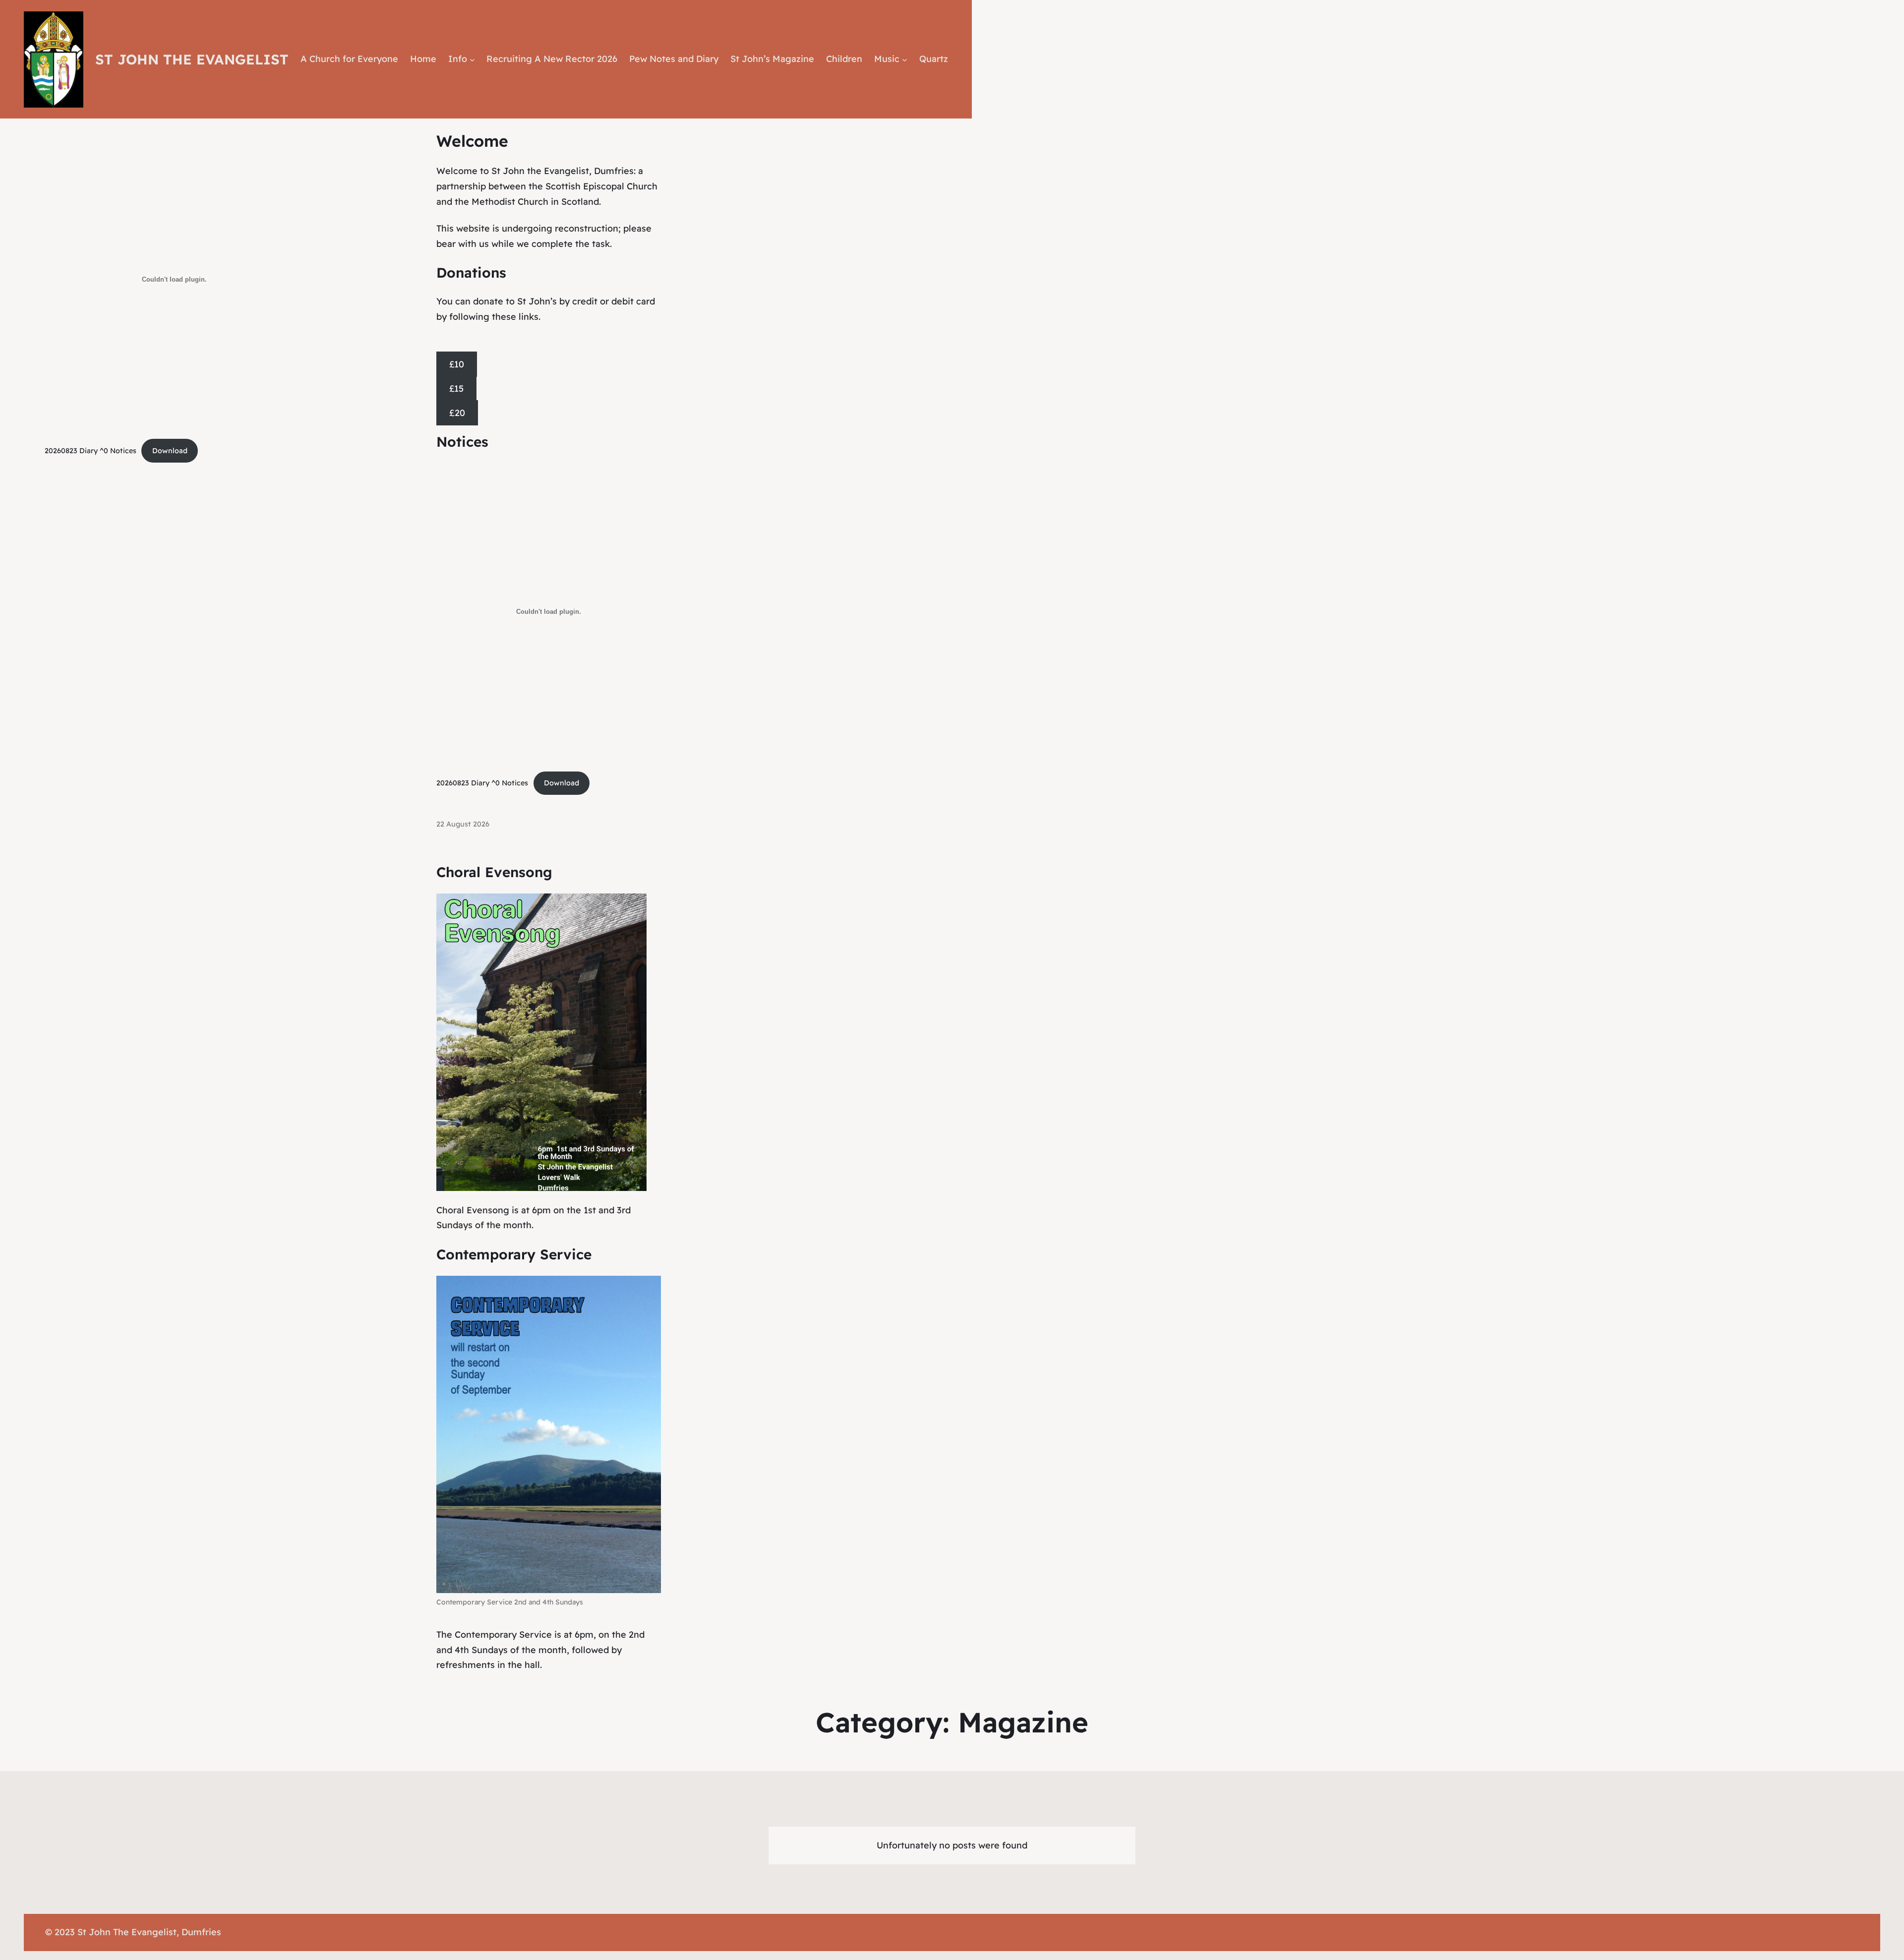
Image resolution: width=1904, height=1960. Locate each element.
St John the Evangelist (192, 59)
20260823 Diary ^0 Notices (90, 451)
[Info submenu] (472, 59)
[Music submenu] (905, 59)
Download (170, 451)
